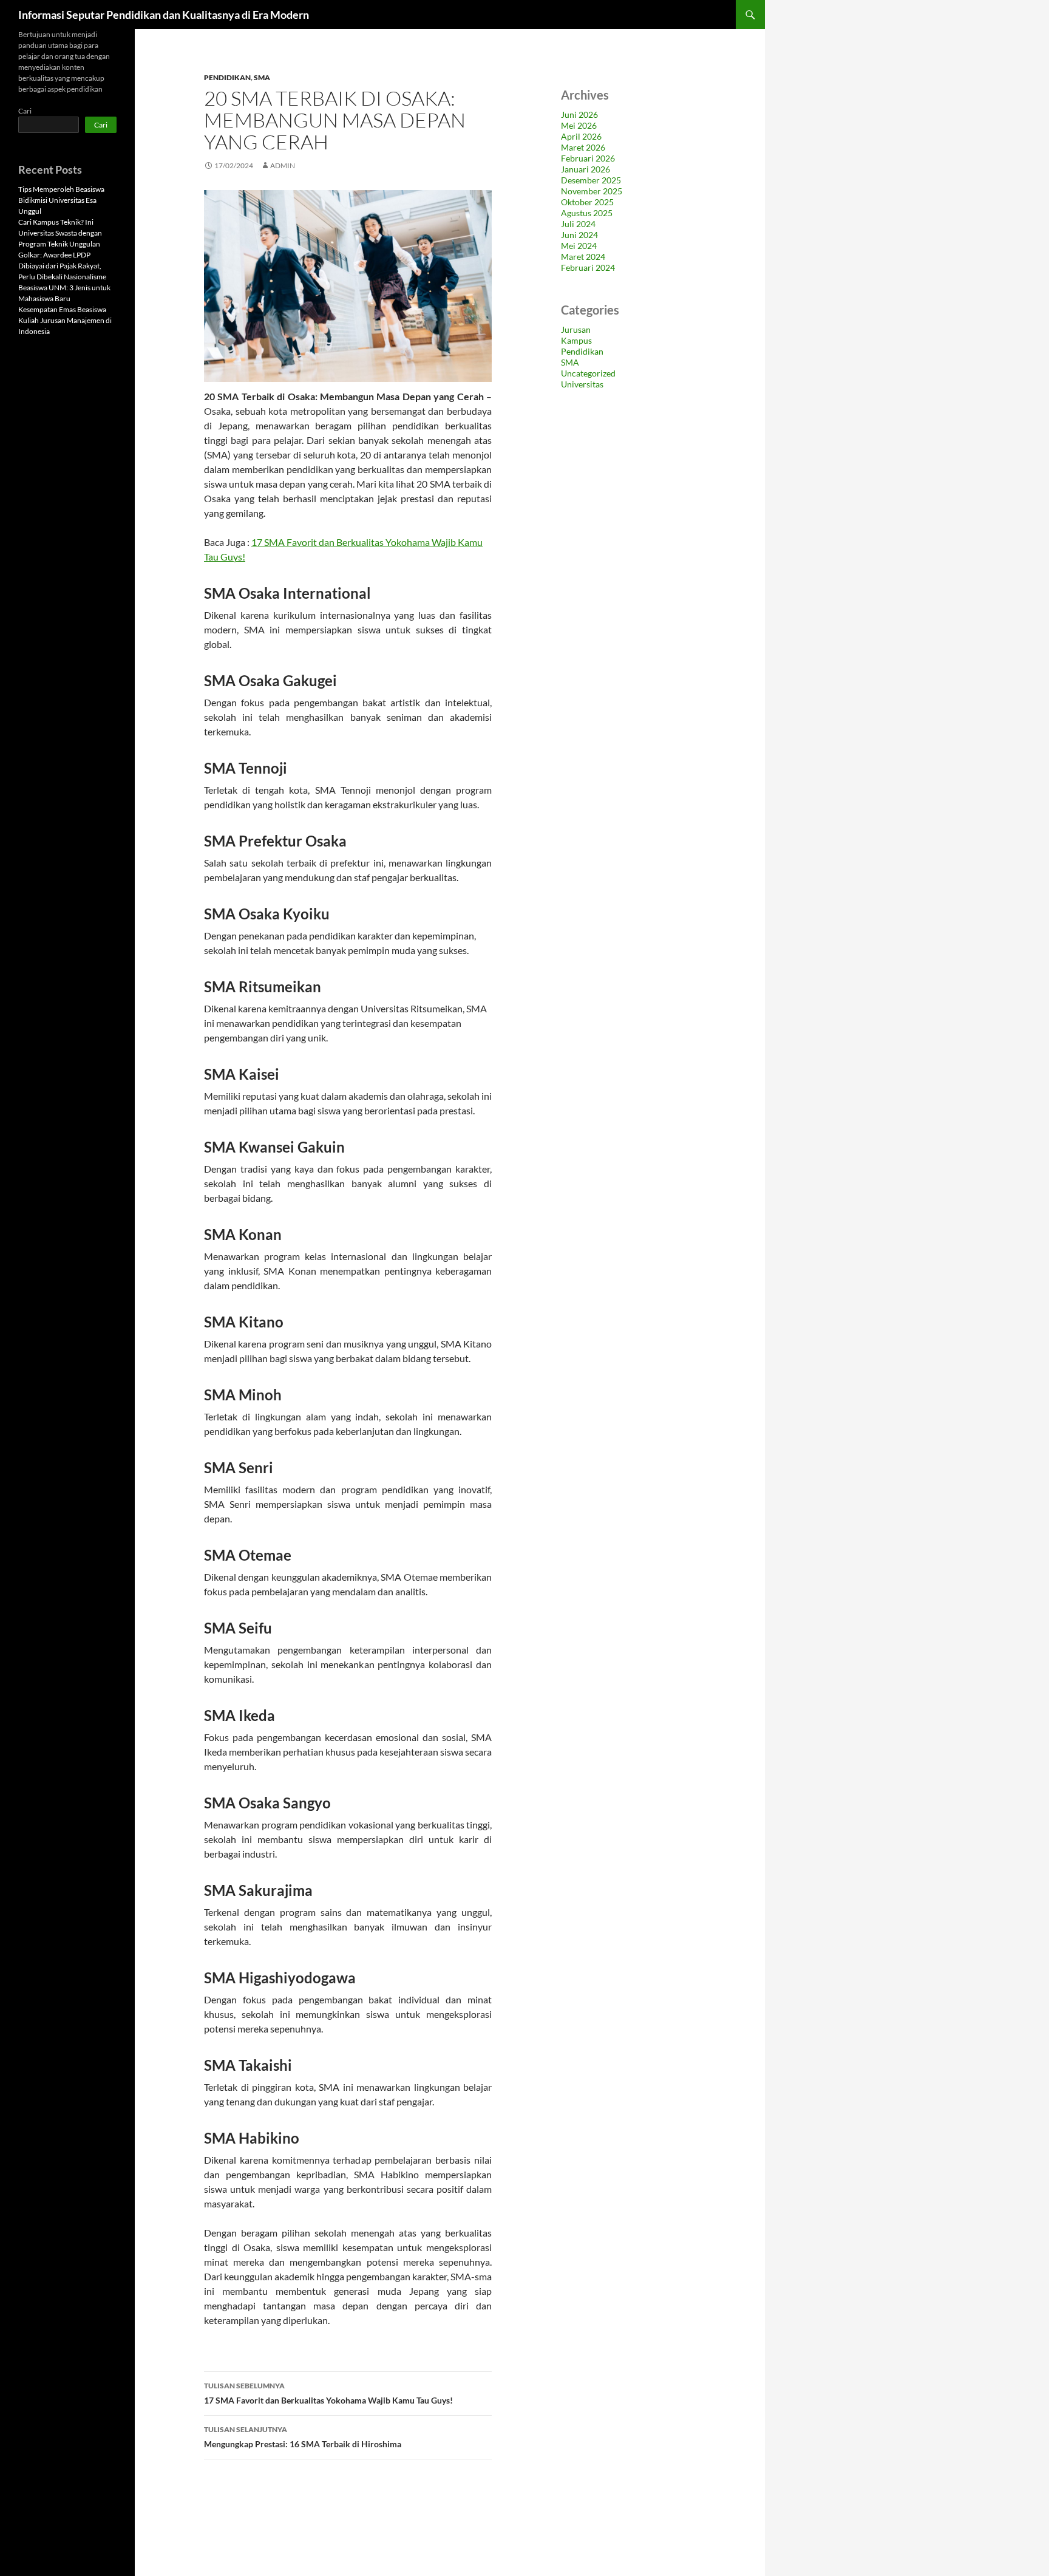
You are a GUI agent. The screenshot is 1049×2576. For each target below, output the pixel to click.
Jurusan (576, 329)
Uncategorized (588, 373)
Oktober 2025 (587, 202)
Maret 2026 (583, 147)
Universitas (582, 384)
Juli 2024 (578, 224)
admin (283, 165)
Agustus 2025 (587, 213)
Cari (25, 111)
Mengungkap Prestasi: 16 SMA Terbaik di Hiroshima (303, 2437)
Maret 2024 (583, 257)
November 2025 (592, 191)
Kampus (576, 340)
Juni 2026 (579, 114)
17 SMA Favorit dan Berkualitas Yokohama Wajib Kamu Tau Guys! (328, 2393)
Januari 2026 (586, 169)
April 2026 (581, 136)
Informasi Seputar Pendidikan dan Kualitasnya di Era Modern (164, 15)
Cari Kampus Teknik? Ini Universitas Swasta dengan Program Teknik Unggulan (60, 233)
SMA (262, 77)
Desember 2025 (591, 180)
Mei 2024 (579, 246)
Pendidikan (227, 77)
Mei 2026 (579, 125)
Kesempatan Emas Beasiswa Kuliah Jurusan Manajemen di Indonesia (65, 320)
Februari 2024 (588, 267)
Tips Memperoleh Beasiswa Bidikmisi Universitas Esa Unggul (61, 200)
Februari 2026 (588, 158)
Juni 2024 (579, 235)
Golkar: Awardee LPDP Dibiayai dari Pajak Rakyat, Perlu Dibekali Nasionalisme (62, 266)
